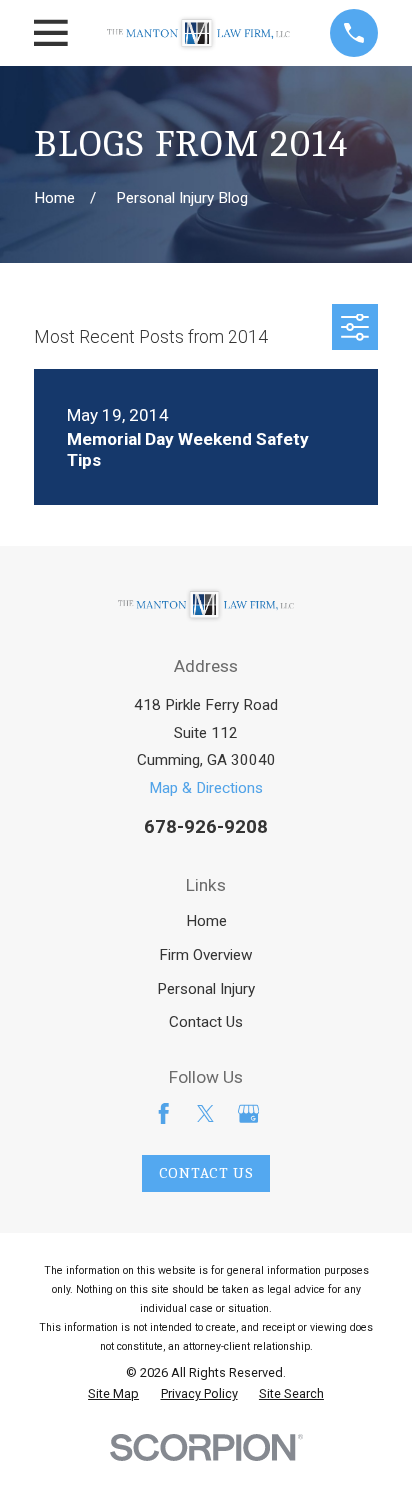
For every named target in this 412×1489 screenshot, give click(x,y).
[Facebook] (163, 1113)
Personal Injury (206, 989)
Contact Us (206, 1022)
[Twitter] (205, 1113)
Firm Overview (206, 955)
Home (206, 921)
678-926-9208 (206, 827)
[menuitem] (113, 1394)
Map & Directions (206, 788)
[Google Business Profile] (248, 1113)
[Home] (198, 33)
